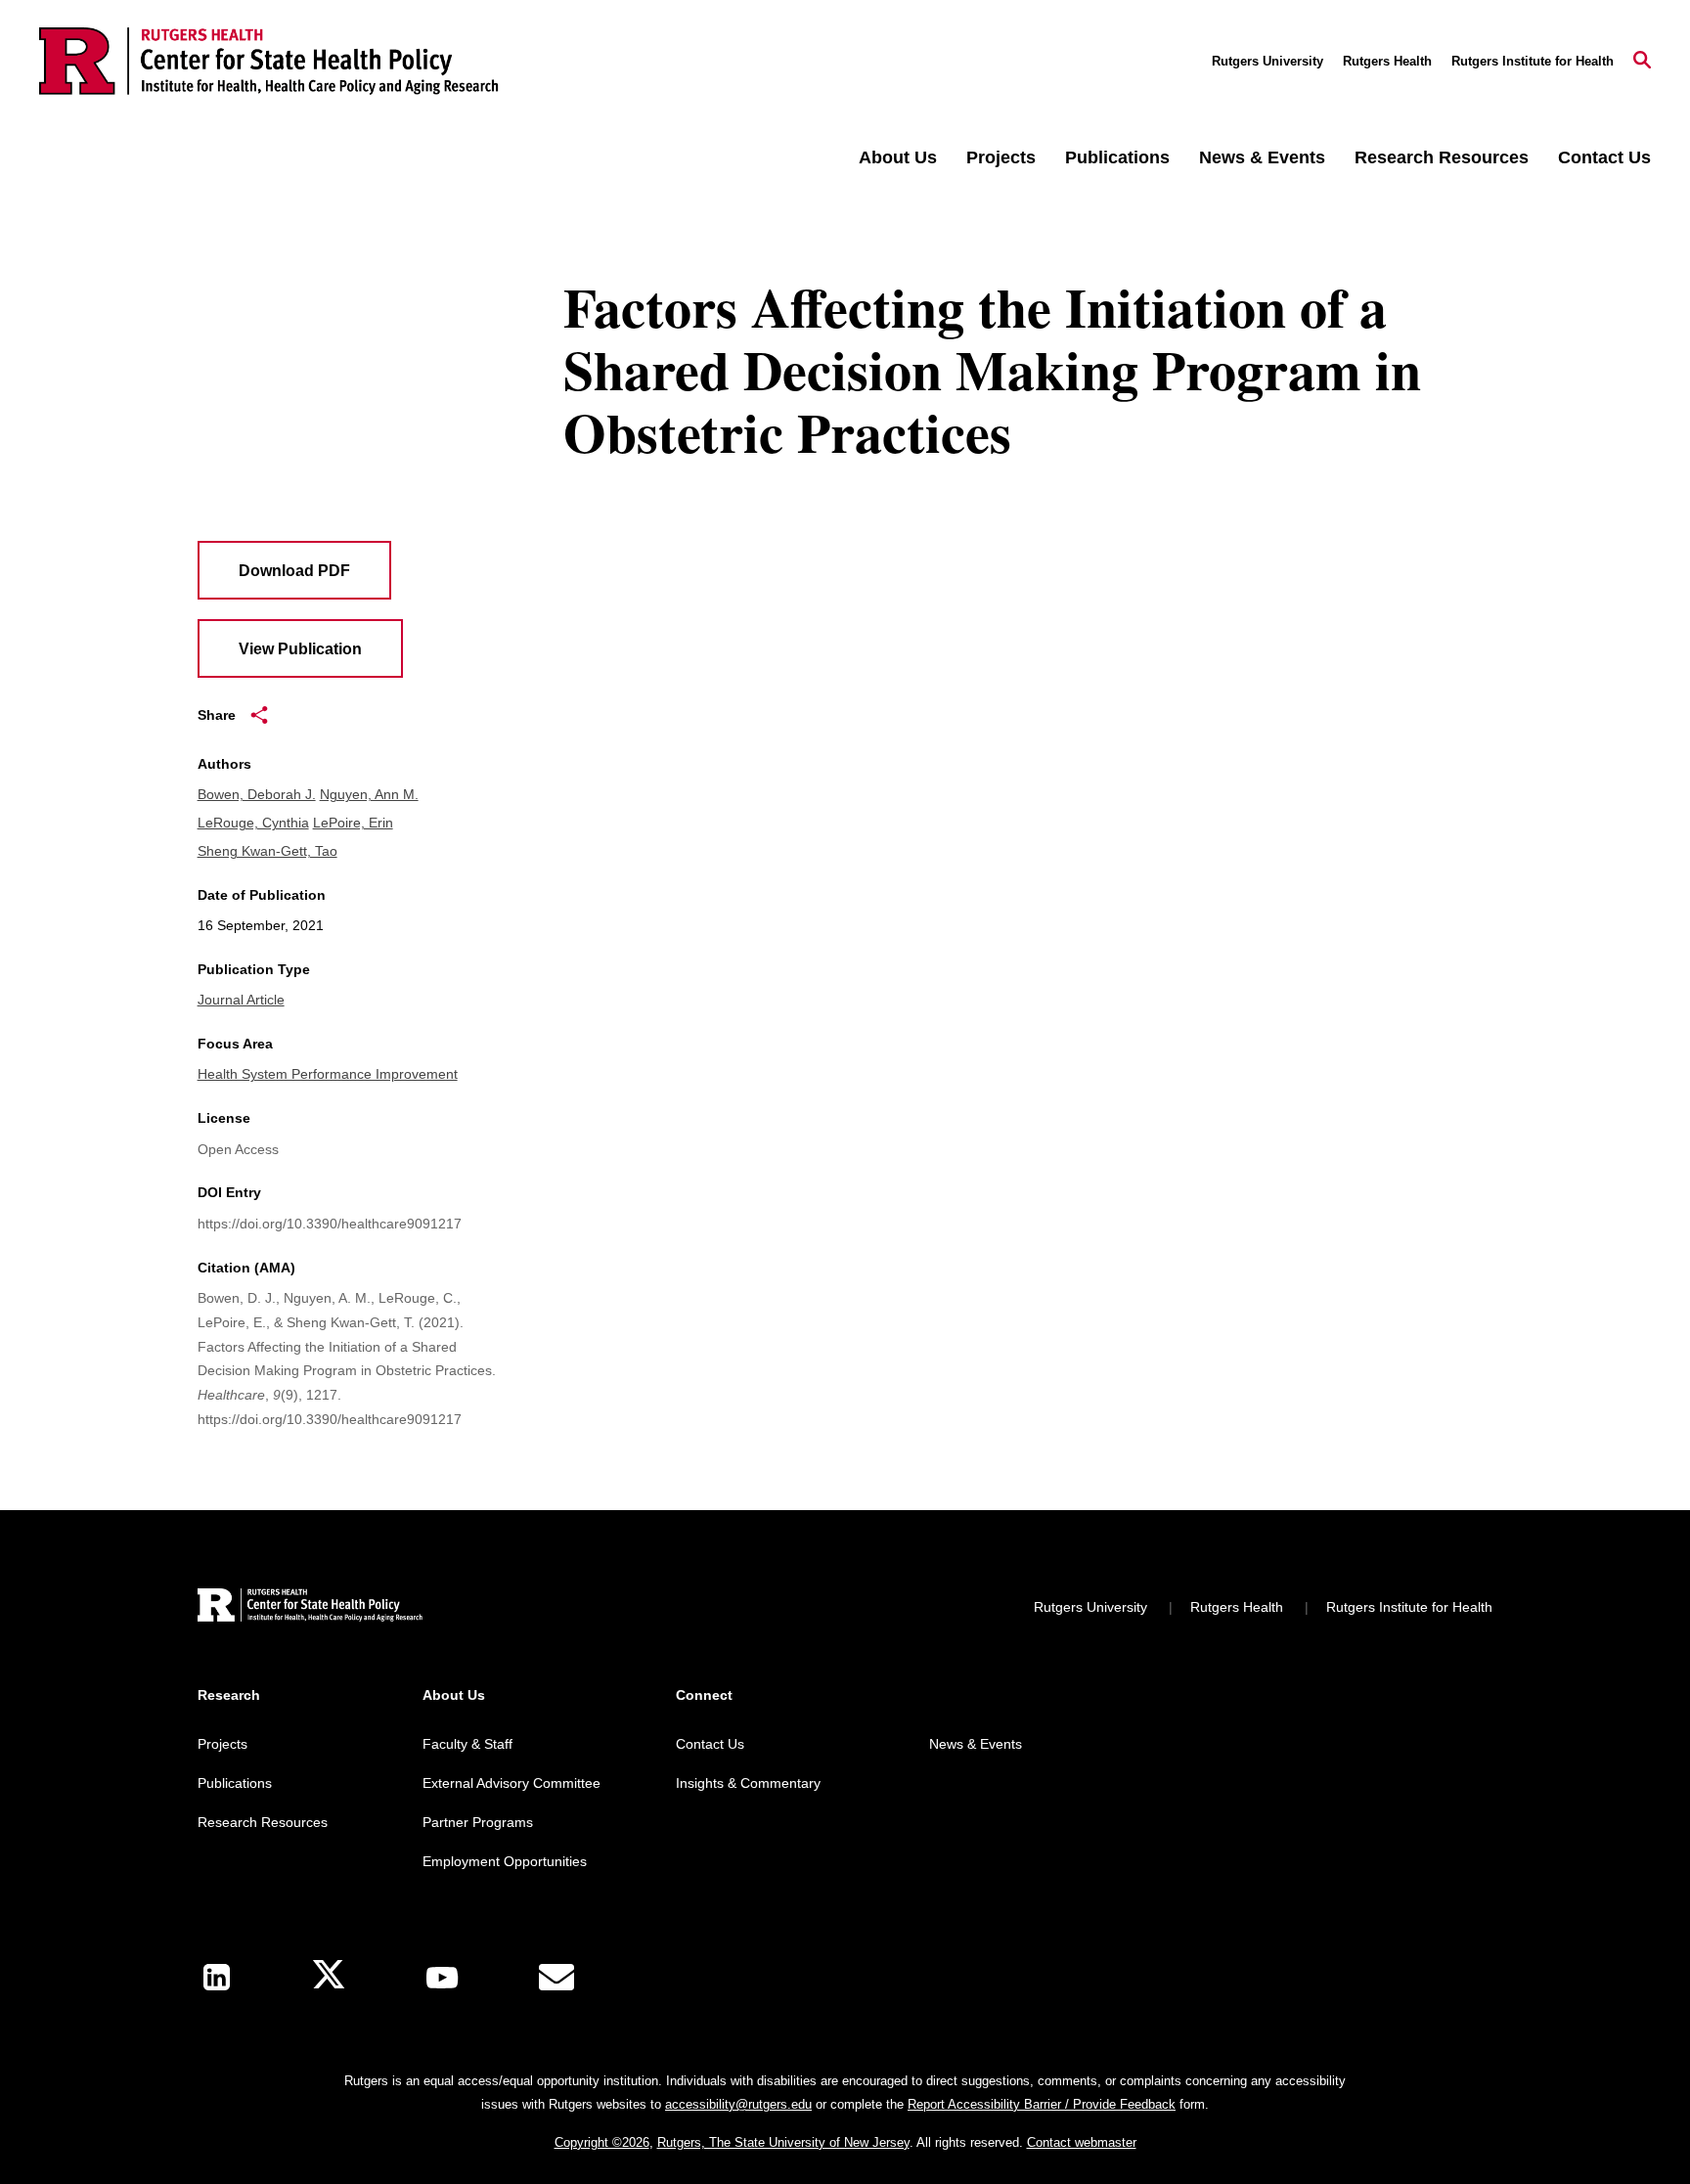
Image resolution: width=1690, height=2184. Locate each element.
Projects (1001, 157)
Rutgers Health (1387, 61)
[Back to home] (310, 1607)
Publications (1117, 157)
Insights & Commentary (748, 1783)
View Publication (300, 649)
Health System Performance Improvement (328, 1074)
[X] (329, 1977)
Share (217, 715)
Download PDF (294, 571)
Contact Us (1604, 157)
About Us (898, 157)
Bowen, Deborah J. (257, 794)
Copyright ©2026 (602, 2142)
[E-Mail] (556, 1978)
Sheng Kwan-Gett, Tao (267, 851)
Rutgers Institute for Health (1533, 61)
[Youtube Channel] (442, 1978)
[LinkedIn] (217, 1977)
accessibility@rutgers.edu (738, 2104)
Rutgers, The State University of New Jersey (783, 2142)
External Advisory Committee (511, 1783)
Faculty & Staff (467, 1744)
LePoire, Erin (353, 823)
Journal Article (241, 1000)
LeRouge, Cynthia (253, 823)
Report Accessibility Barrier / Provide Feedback (1042, 2104)
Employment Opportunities (505, 1861)
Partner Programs (478, 1822)
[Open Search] (1642, 62)
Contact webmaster (1082, 2142)
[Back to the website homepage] (269, 61)
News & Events (1262, 157)
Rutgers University (1267, 61)
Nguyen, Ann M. (369, 794)
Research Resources (1442, 157)
